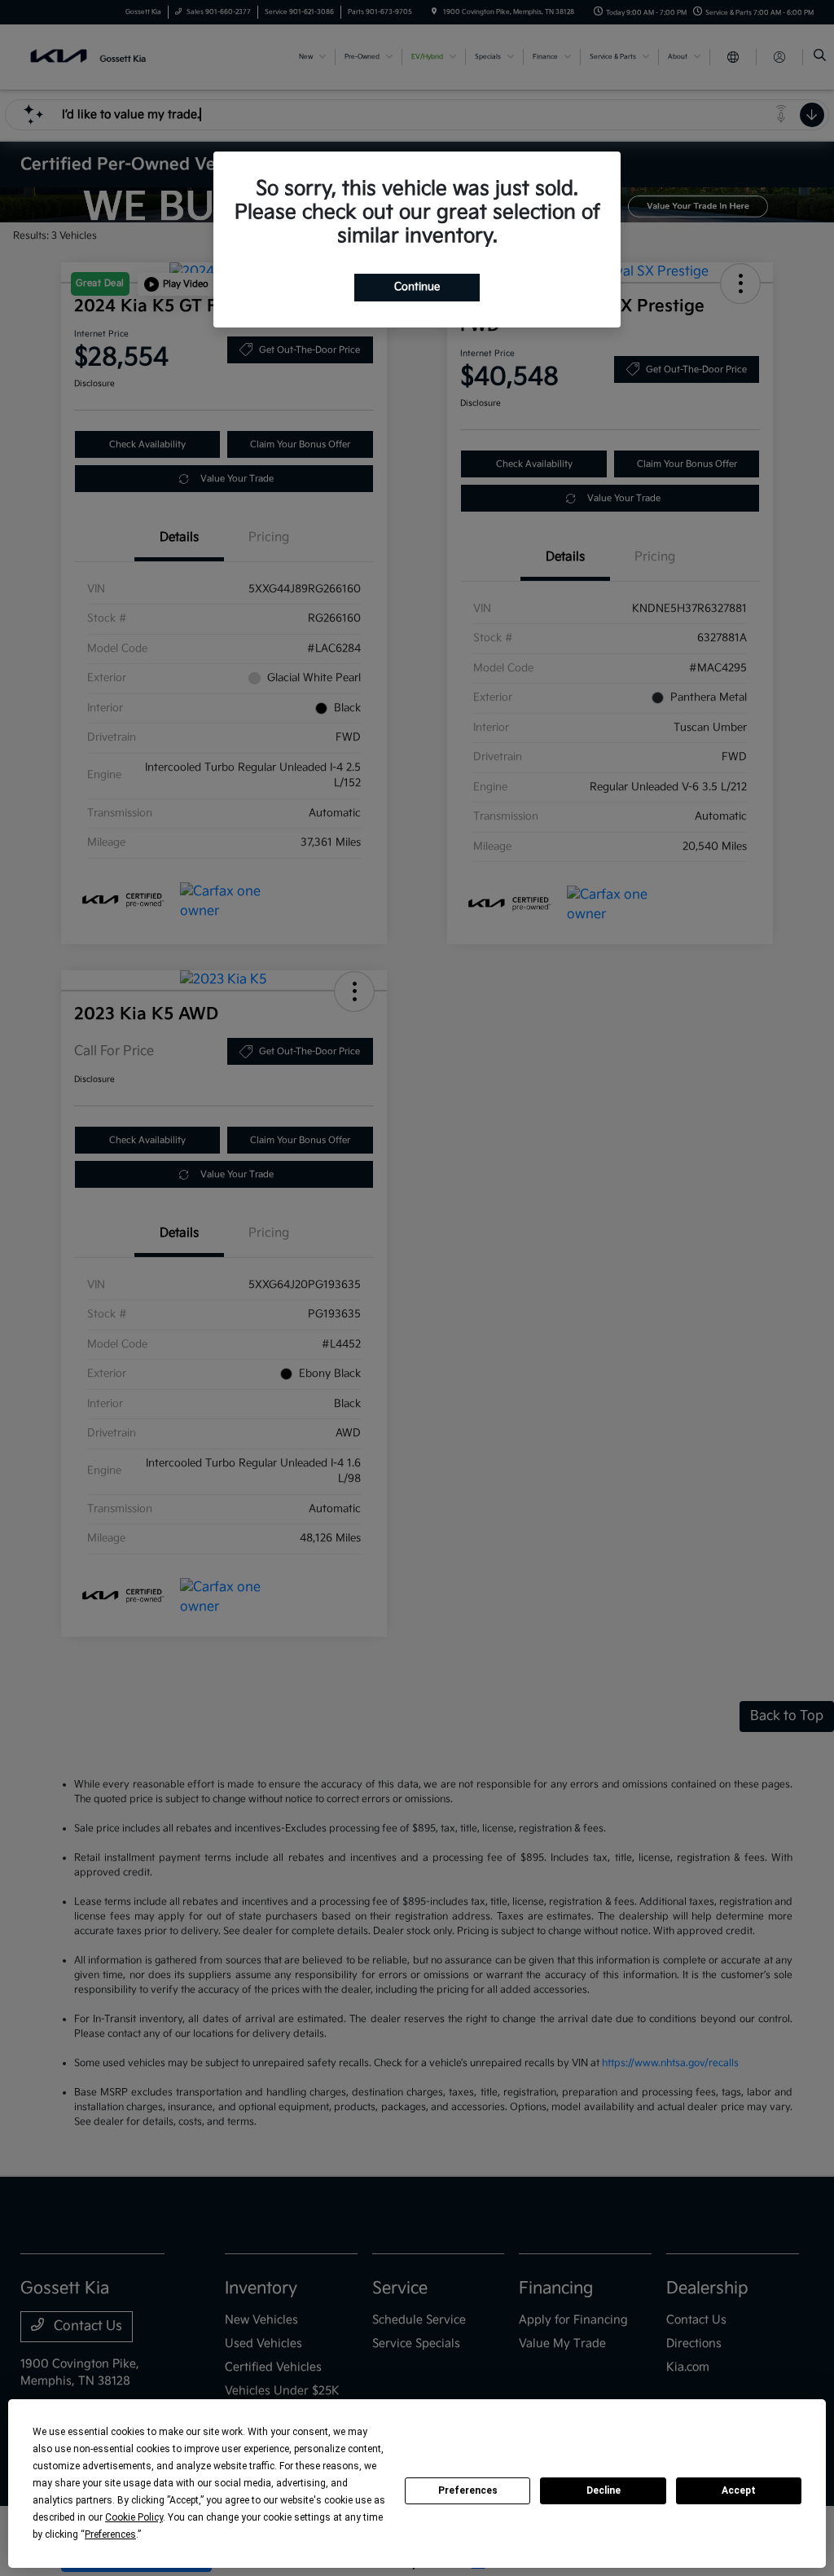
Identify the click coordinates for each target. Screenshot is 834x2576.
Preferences (468, 2490)
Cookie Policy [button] (134, 2517)
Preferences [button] (110, 2534)
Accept (739, 2490)
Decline (604, 2490)
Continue (417, 287)
